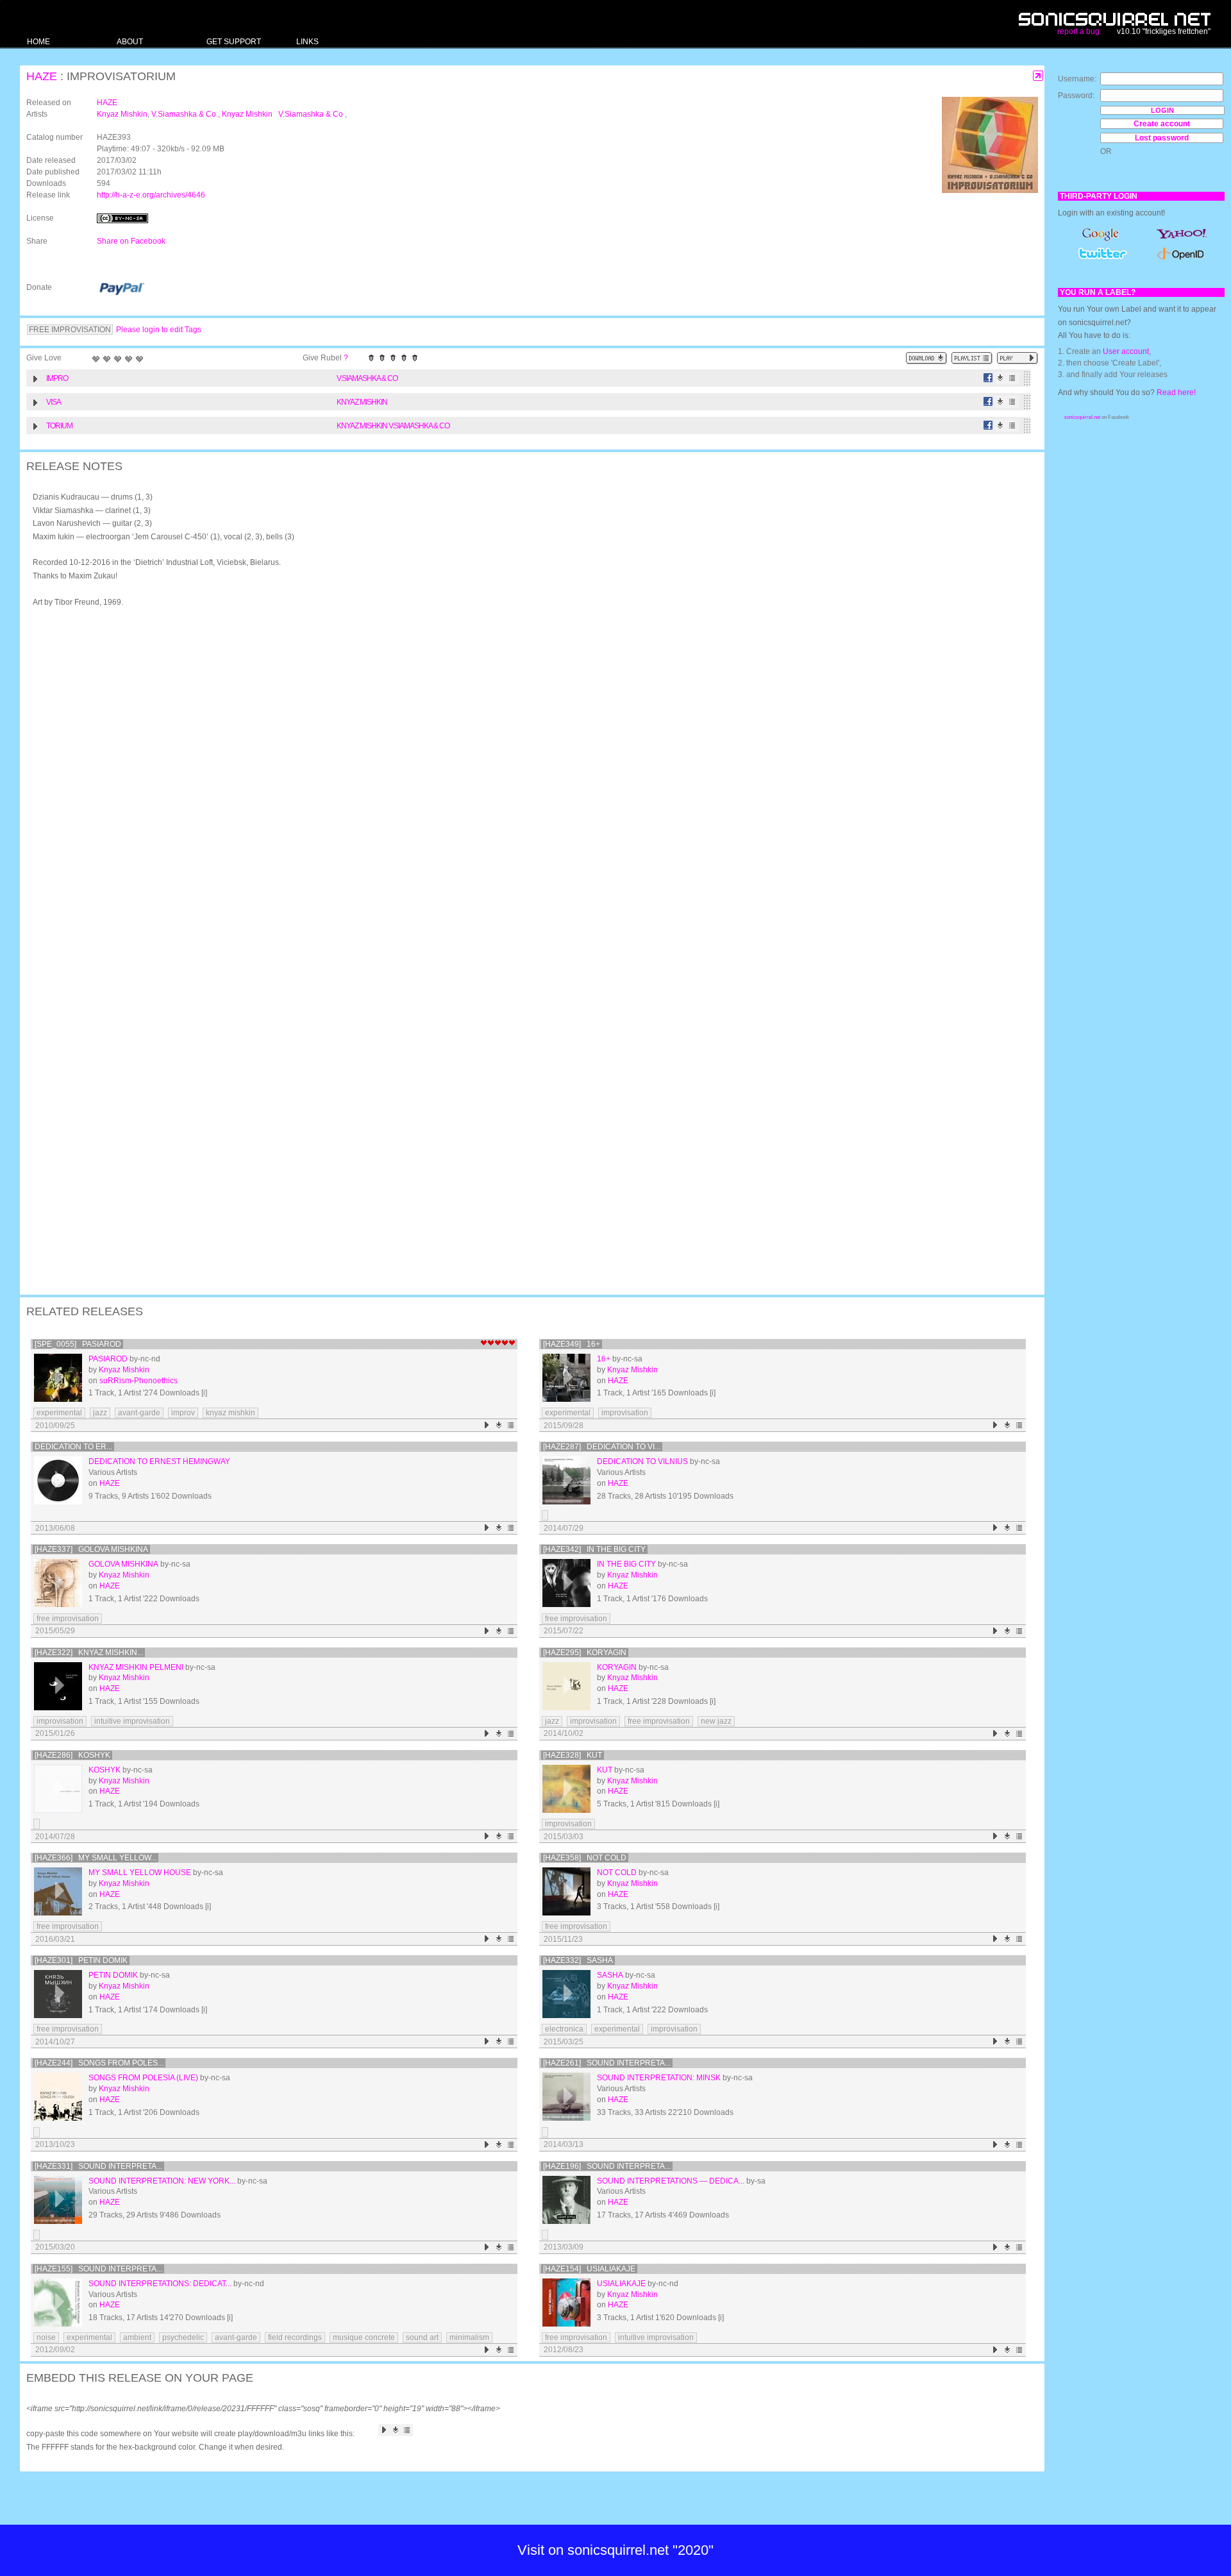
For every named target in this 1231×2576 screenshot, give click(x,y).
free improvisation (68, 1619)
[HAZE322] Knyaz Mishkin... (89, 1653)
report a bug (1078, 31)
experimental (59, 1413)
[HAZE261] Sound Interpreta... (607, 2063)
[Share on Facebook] (988, 378)
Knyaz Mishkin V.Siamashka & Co (283, 114)
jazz (100, 1413)
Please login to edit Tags (159, 330)
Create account (1162, 124)
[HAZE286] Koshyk (72, 1755)
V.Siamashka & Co (185, 114)
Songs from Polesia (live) (143, 2078)
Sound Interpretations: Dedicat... (160, 2284)
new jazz (716, 1721)
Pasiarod (108, 1359)
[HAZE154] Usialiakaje (589, 2269)
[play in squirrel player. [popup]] (1017, 358)
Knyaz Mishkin (122, 114)
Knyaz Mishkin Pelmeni (136, 1667)
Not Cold (617, 1873)
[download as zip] (926, 358)
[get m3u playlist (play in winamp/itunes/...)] (972, 358)
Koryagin (617, 1667)
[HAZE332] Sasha (578, 1960)
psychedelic (183, 2337)
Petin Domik (113, 1975)
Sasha (610, 1975)
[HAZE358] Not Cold (585, 1858)
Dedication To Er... (73, 1447)
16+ (604, 1359)
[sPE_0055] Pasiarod (78, 1344)
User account (1126, 351)
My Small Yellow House (140, 1873)
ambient (137, 2337)
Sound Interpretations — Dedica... (671, 2181)
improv (183, 1413)
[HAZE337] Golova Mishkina (91, 1549)
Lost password (1162, 138)
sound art (422, 2337)
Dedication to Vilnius (642, 1461)
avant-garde (139, 1413)
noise (46, 2337)
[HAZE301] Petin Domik (81, 1960)
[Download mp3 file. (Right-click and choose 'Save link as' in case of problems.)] (1001, 378)
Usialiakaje (621, 2284)
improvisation (625, 1413)
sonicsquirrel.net (1082, 417)
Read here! (1176, 392)
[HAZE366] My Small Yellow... (96, 1858)
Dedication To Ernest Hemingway (159, 1461)
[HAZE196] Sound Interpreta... (607, 2166)
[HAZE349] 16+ (572, 1344)
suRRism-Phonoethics (138, 1381)
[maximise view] (1038, 76)
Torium (59, 426)
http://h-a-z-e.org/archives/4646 (151, 195)
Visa (54, 402)
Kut (605, 1770)
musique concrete (364, 2337)
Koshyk (105, 1770)
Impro (57, 378)
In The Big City (626, 1564)
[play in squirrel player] (58, 1378)
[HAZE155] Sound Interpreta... (98, 2269)
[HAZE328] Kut (573, 1755)
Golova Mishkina (123, 1564)
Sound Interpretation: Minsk (659, 2078)
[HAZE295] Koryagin (585, 1653)
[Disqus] (526, 784)
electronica (564, 2029)
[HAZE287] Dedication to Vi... (602, 1447)
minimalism (469, 2337)
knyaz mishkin (230, 1413)
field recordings (295, 2337)
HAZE (42, 76)
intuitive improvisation (132, 1721)
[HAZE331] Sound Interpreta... (98, 2166)
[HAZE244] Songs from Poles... (99, 2063)
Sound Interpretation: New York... (162, 2181)
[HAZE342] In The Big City (594, 1549)
